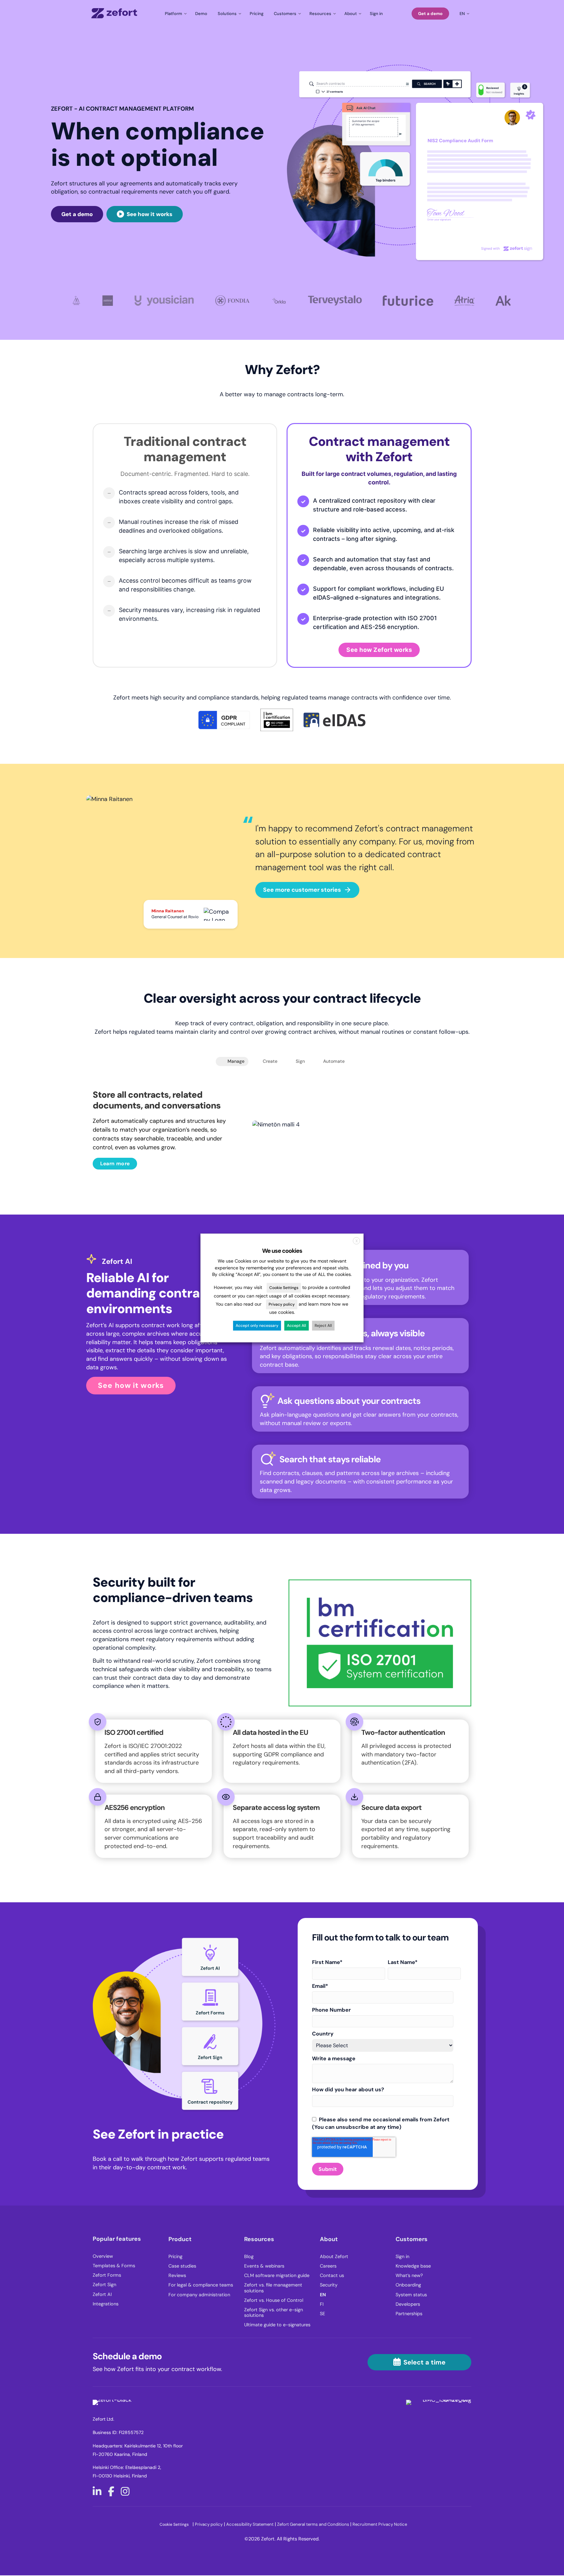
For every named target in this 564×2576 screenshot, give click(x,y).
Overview (103, 2256)
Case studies (182, 2266)
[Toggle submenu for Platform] (175, 13)
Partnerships (409, 2314)
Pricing (175, 2257)
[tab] (232, 1061)
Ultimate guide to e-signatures (277, 2325)
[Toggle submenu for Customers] (286, 13)
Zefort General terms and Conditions (314, 2524)
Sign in (402, 2257)
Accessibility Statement (250, 2524)
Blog (249, 2257)
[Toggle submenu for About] (352, 13)
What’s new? (409, 2276)
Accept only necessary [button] (257, 1326)
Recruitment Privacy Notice (380, 2524)
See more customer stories (302, 890)
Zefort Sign (104, 2285)
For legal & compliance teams (201, 2285)
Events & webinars (264, 2266)
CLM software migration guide (277, 2276)
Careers (328, 2266)
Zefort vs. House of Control (274, 2300)
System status (411, 2295)
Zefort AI (102, 2294)
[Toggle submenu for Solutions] (228, 13)
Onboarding (408, 2285)
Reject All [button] (323, 1326)
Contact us (332, 2276)
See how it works (131, 1385)
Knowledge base (413, 2266)
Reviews (177, 2276)
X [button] (357, 1241)
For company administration (199, 2295)
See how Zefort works (379, 650)
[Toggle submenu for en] (463, 13)
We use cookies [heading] (282, 1251)
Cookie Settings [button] (174, 2524)
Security (329, 2285)
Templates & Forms (114, 2266)
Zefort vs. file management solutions (273, 2288)
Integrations (106, 2304)
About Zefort (334, 2257)
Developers (408, 2304)
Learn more (115, 1163)
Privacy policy (209, 2524)
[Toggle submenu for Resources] (322, 13)
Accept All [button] (297, 1326)
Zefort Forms (107, 2275)
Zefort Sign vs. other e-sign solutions (274, 2313)
